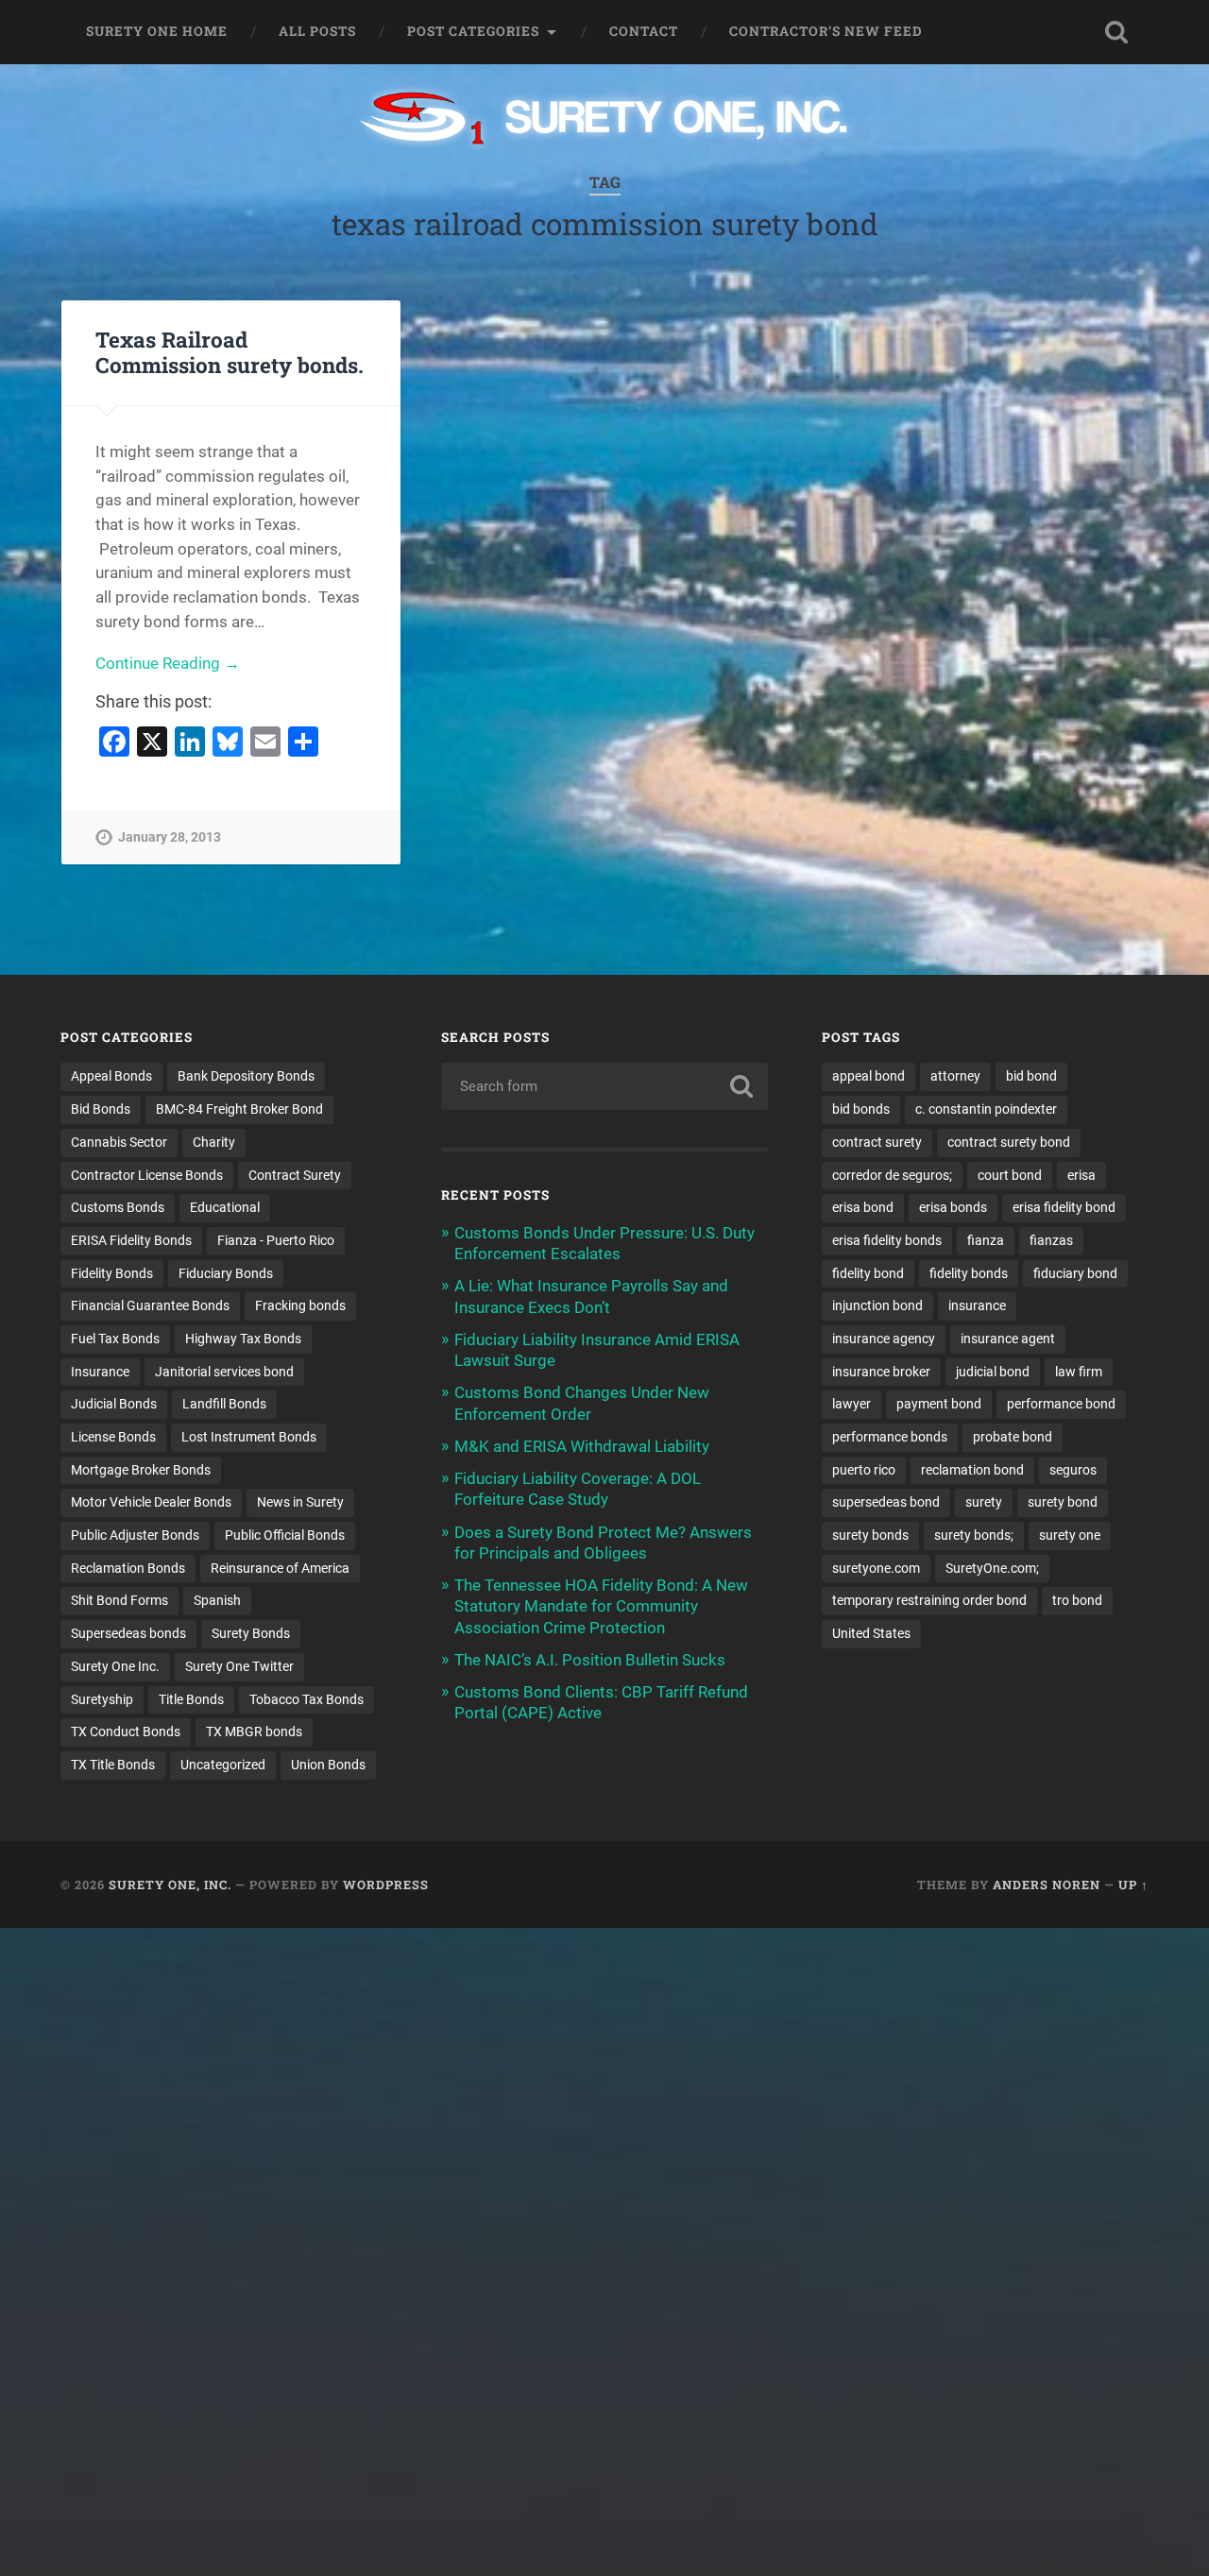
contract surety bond (1009, 1142)
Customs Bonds (118, 1207)
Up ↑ (1133, 1885)
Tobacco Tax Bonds (307, 1699)
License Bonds (113, 1437)
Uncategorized (223, 1765)
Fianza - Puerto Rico (276, 1240)
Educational (225, 1207)
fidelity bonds (969, 1273)
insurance (977, 1305)
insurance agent (1008, 1339)
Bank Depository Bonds (246, 1076)
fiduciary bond (1075, 1273)
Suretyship (102, 1699)
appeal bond (868, 1076)
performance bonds (890, 1437)
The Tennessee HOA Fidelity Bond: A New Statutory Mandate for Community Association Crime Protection (601, 1606)
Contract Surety (295, 1175)
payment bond (939, 1404)
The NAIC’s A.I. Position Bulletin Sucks (590, 1660)
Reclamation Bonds (128, 1568)
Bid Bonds (101, 1109)
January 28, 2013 (170, 837)
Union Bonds (328, 1765)
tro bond (1077, 1600)
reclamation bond (972, 1470)
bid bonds (861, 1109)
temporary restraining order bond (929, 1600)
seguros (1073, 1470)
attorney (955, 1076)
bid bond (1031, 1076)
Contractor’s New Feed (826, 31)
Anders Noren (1047, 1885)
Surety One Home (157, 31)
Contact (644, 31)
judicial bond (993, 1372)
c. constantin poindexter (986, 1109)
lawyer (851, 1404)
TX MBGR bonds (254, 1732)
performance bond (1061, 1404)
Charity (214, 1142)
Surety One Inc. (115, 1666)
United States (871, 1633)
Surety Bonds (251, 1633)
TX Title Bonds (113, 1765)
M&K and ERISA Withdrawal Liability (582, 1446)
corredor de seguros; (892, 1175)
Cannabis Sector (119, 1142)
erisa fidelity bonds (887, 1240)
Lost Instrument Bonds (249, 1437)
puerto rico (864, 1470)
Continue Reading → (168, 663)
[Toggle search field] (1116, 32)
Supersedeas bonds (128, 1633)
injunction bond (877, 1305)
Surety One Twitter (239, 1666)
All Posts (317, 31)
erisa (1081, 1175)
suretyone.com (876, 1568)
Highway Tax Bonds (243, 1339)
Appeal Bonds (111, 1076)
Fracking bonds (300, 1305)
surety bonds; (974, 1535)
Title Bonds (191, 1699)
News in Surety (300, 1502)
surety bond (1063, 1502)
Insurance (100, 1372)
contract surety (877, 1142)
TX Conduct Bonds (126, 1732)
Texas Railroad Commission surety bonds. (230, 352)
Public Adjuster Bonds (135, 1535)
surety (984, 1502)
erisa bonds (953, 1207)
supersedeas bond (886, 1502)
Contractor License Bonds (147, 1175)
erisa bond (863, 1207)
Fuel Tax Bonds (115, 1339)
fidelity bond (868, 1273)
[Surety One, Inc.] (605, 120)
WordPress (386, 1885)
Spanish (217, 1600)
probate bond (1013, 1437)
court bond (1010, 1175)
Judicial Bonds (114, 1404)
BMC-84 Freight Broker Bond (239, 1109)
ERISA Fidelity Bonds (131, 1240)
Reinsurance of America (280, 1568)
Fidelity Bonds (112, 1273)
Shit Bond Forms (119, 1600)
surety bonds (870, 1535)
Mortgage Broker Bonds (141, 1470)
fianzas (1051, 1240)
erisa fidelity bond (1064, 1207)
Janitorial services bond (224, 1372)
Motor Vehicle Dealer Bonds (151, 1502)
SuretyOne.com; (992, 1568)
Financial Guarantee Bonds (150, 1305)
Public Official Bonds (285, 1535)
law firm (1079, 1372)
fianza (986, 1240)
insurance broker (881, 1372)
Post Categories (473, 31)
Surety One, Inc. (170, 1885)
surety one (1070, 1535)
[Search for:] (604, 1086)
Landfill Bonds (224, 1404)
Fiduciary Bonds (226, 1273)
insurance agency (884, 1339)
